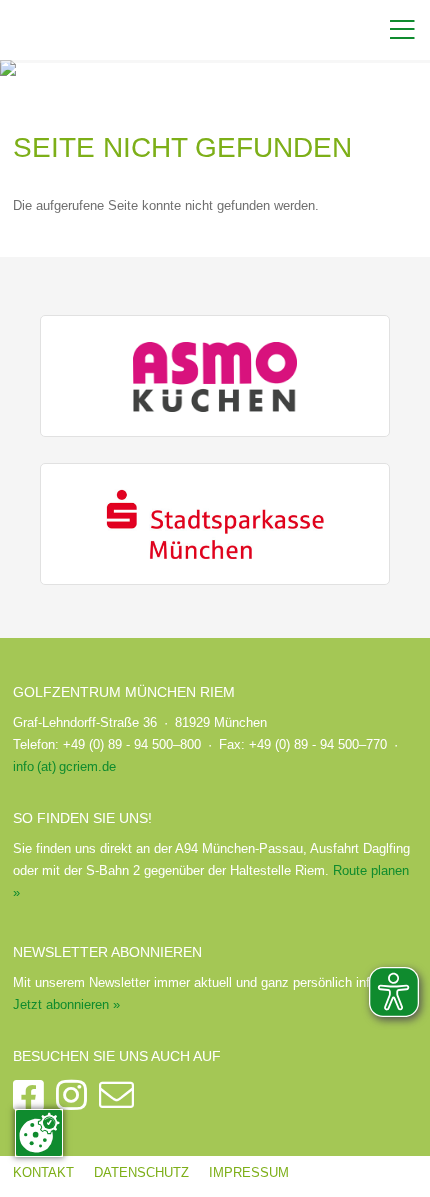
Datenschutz (141, 1172)
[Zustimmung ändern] (39, 1133)
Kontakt (43, 1172)
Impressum (249, 1172)
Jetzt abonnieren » (66, 1004)
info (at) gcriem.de (64, 766)
